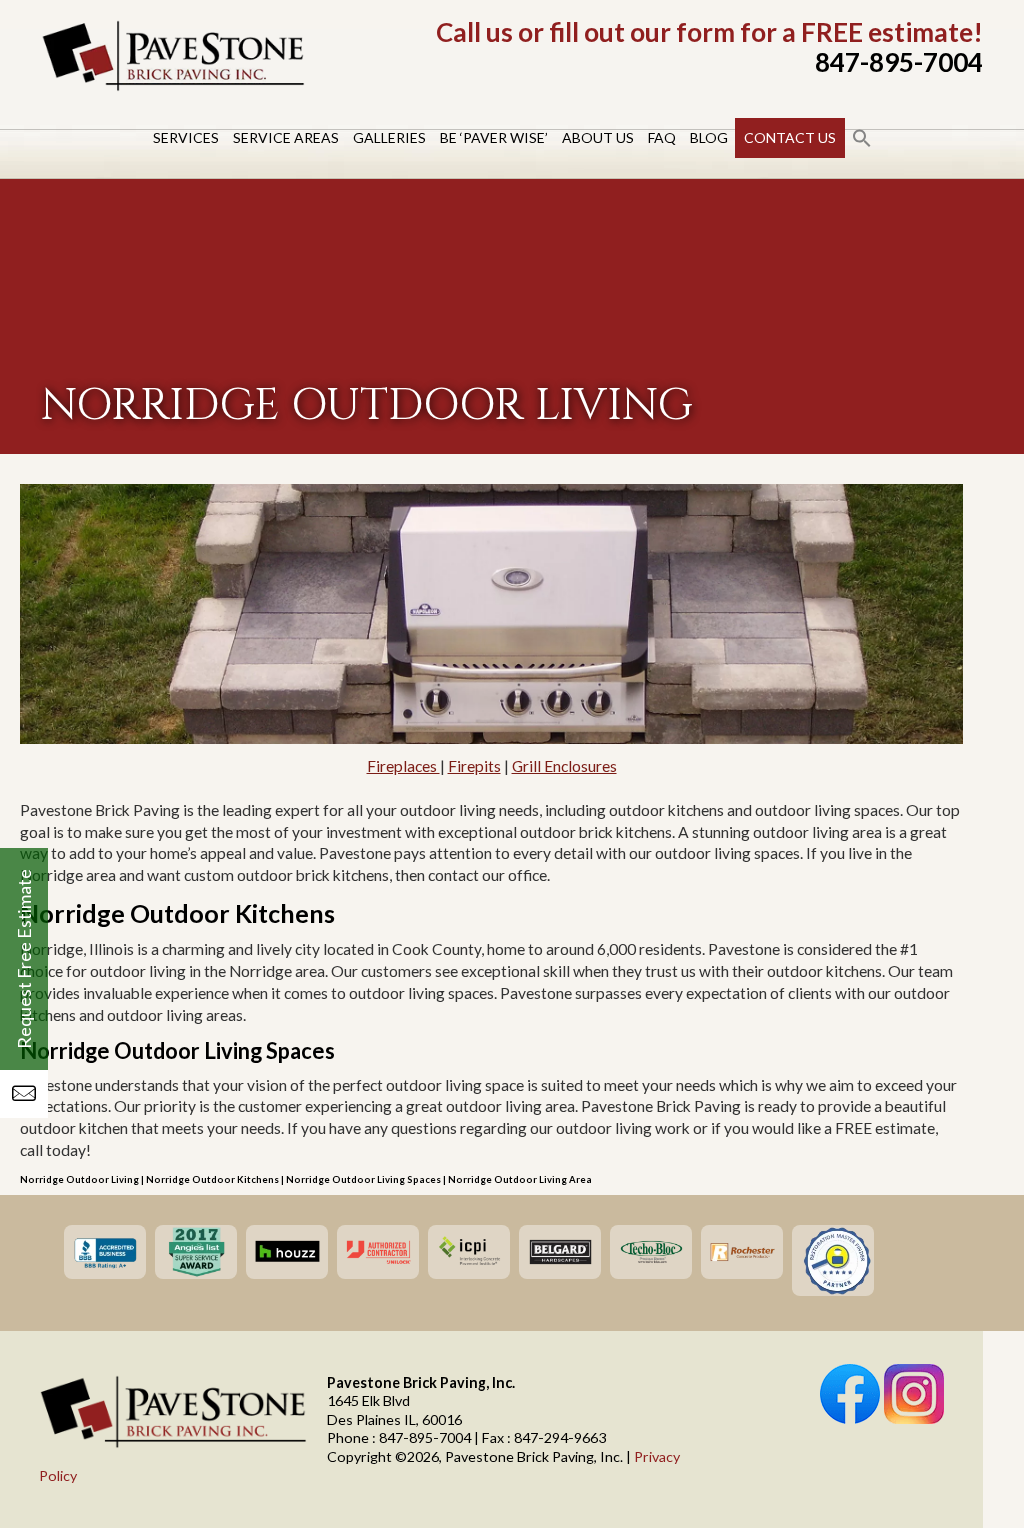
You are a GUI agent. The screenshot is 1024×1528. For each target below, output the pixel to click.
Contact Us (790, 137)
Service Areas (286, 137)
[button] (862, 138)
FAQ (662, 137)
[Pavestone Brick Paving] (173, 87)
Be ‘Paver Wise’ (494, 137)
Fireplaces (403, 766)
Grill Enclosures (564, 766)
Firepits (474, 766)
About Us (598, 137)
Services (186, 137)
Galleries (389, 137)
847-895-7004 (899, 62)
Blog (709, 137)
